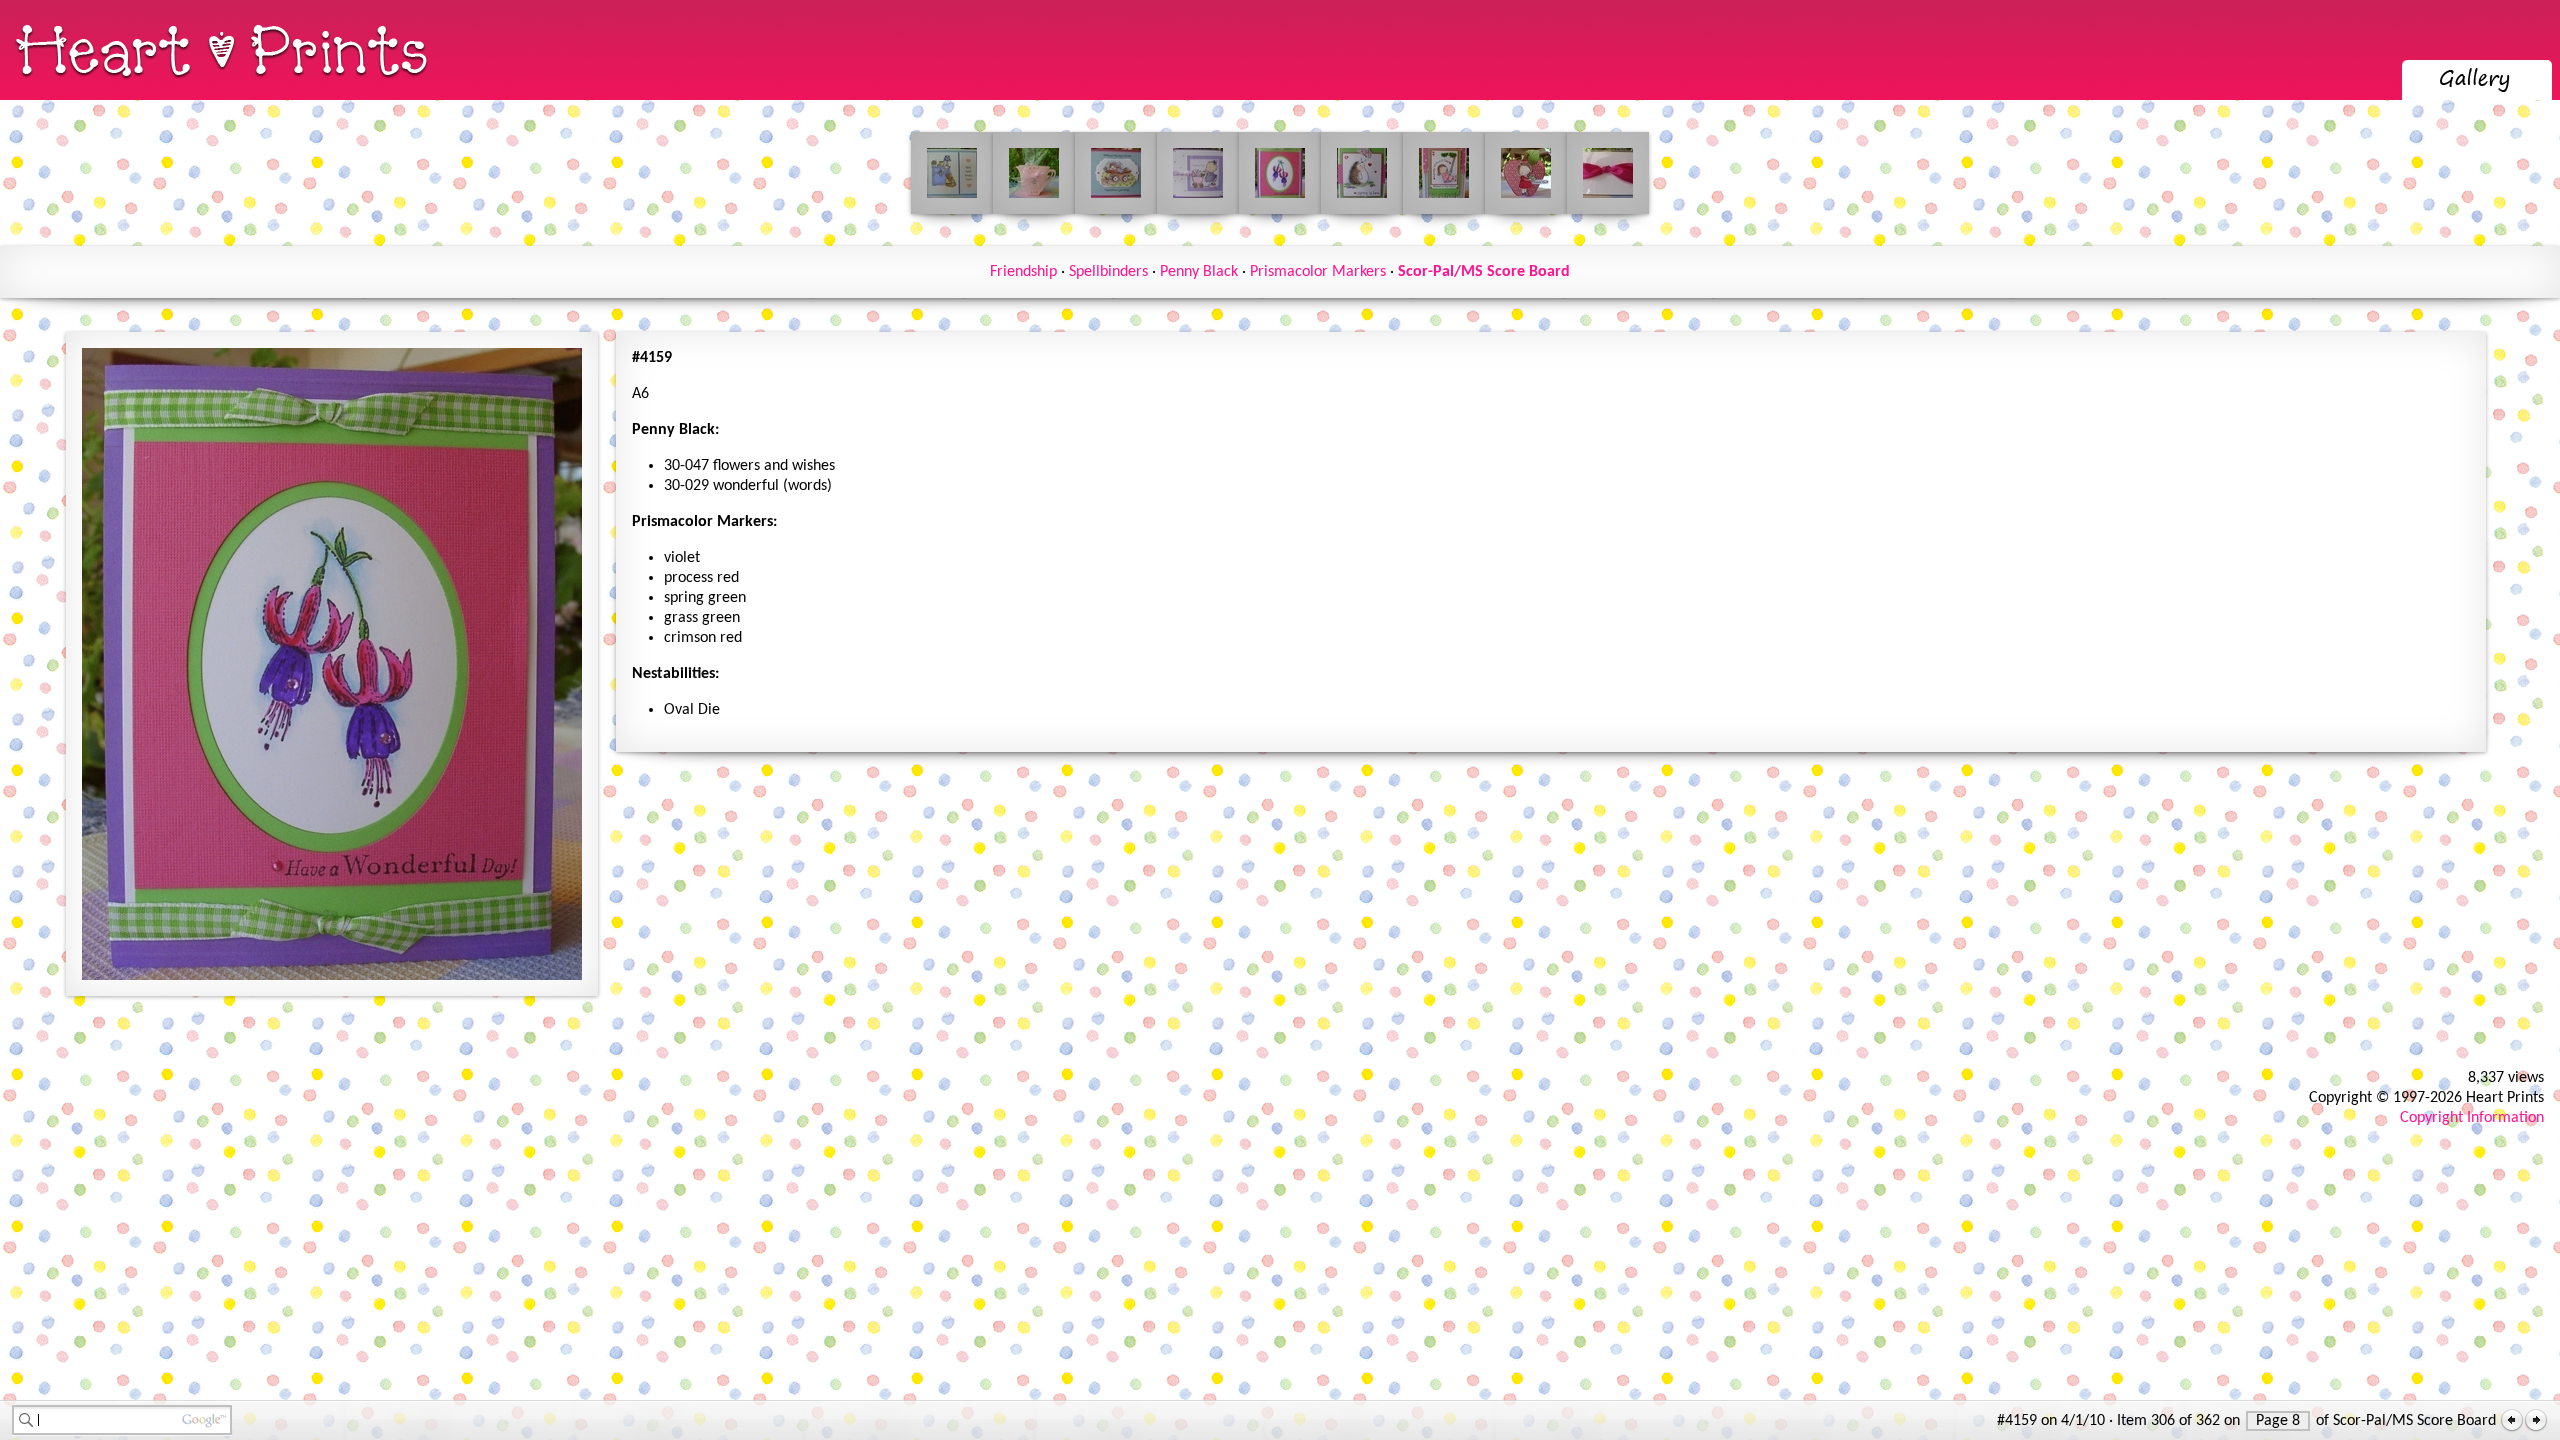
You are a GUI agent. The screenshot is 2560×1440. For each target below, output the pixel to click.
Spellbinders (1108, 272)
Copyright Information (2472, 1118)
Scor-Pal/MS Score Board (1484, 272)
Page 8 (2278, 1421)
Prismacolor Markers (1318, 272)
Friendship (1023, 272)
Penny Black (1199, 272)
